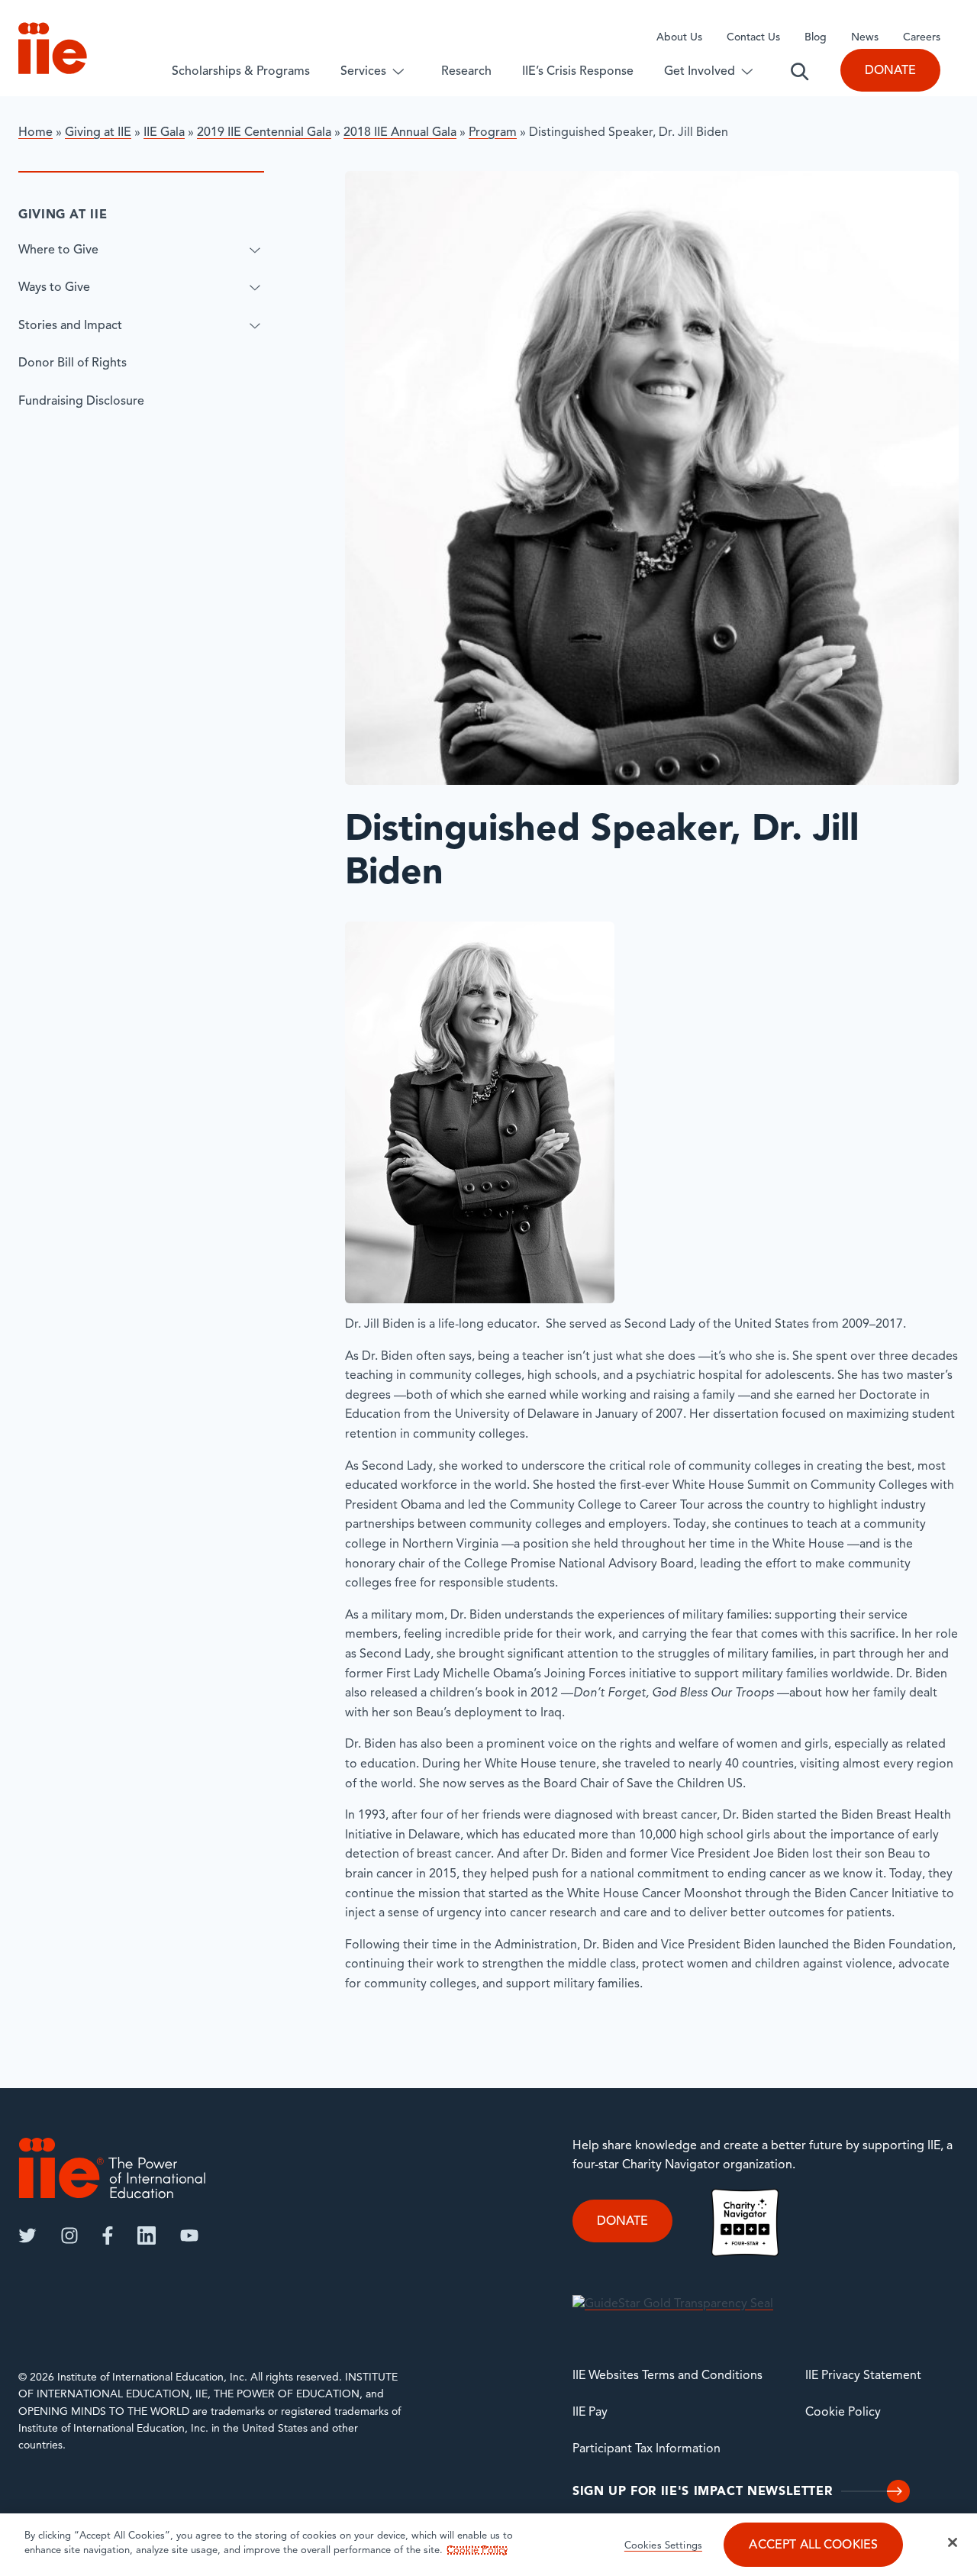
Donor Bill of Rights (73, 363)
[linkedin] (147, 2235)
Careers (922, 38)
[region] (488, 2545)
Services (363, 72)
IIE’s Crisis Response (578, 72)
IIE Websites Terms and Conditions (667, 2376)
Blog (816, 38)
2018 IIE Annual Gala (400, 133)
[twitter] (27, 2235)
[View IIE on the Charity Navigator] (745, 2222)
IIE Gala (164, 133)
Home (35, 133)
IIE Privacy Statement (863, 2376)
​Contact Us (753, 38)
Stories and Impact (70, 325)
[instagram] (69, 2235)
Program (493, 133)
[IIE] (112, 2168)
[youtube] (189, 2235)
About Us (679, 38)
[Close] (953, 2542)
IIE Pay (590, 2413)
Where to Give (58, 250)
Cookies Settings (663, 2546)
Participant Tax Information (646, 2449)
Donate (890, 71)
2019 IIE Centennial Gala (264, 133)
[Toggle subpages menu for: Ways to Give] (255, 288)
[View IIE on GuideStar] (673, 2304)
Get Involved (700, 72)
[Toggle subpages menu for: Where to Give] (255, 250)
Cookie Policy (843, 2413)
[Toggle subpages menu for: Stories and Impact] (255, 325)
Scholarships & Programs (241, 72)
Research (466, 72)
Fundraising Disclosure (81, 402)
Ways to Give (54, 288)
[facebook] (108, 2235)
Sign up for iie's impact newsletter (702, 2492)
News (865, 38)
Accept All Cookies (813, 2545)
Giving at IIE (98, 133)
